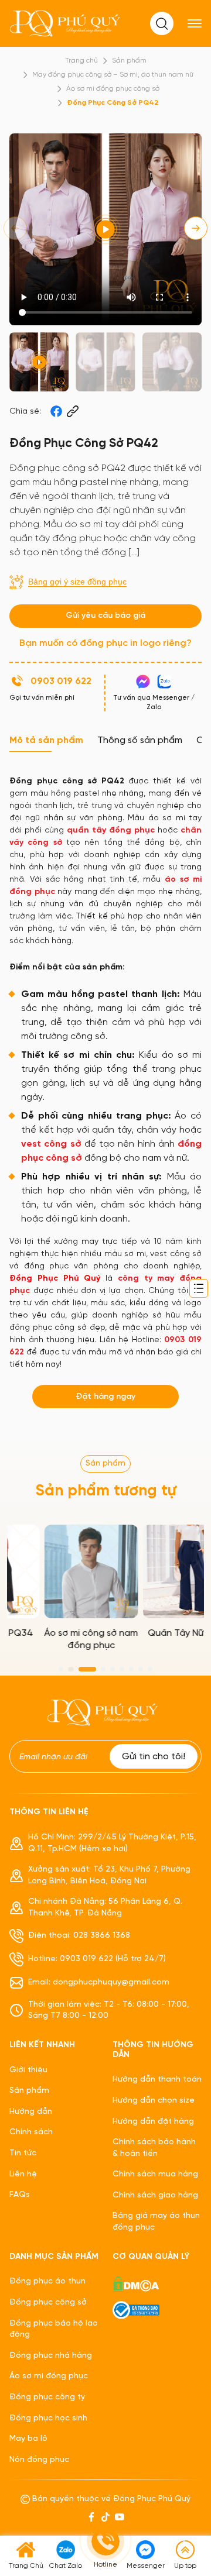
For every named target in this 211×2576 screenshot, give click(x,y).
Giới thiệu (28, 2070)
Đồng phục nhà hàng (51, 2356)
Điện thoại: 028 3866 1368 (79, 1936)
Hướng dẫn (31, 2112)
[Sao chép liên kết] (73, 411)
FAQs (20, 2195)
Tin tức (23, 2153)
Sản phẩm (129, 61)
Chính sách (31, 2132)
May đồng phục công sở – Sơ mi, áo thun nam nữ (113, 75)
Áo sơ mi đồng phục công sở (113, 89)
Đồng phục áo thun (47, 2281)
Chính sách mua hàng (155, 2174)
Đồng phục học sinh (48, 2418)
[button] (196, 228)
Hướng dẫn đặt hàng (153, 2122)
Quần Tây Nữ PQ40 (155, 1633)
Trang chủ (81, 61)
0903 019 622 (61, 681)
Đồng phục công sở (48, 2302)
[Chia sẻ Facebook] (56, 411)
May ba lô (28, 2439)
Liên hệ (23, 2174)
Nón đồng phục (39, 2460)
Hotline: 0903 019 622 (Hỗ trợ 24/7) (97, 1959)
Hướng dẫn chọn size (154, 2101)
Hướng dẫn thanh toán (157, 2080)
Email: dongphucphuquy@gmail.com (99, 1982)
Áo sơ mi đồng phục (49, 2376)
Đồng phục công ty (47, 2397)
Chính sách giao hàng (155, 2195)
